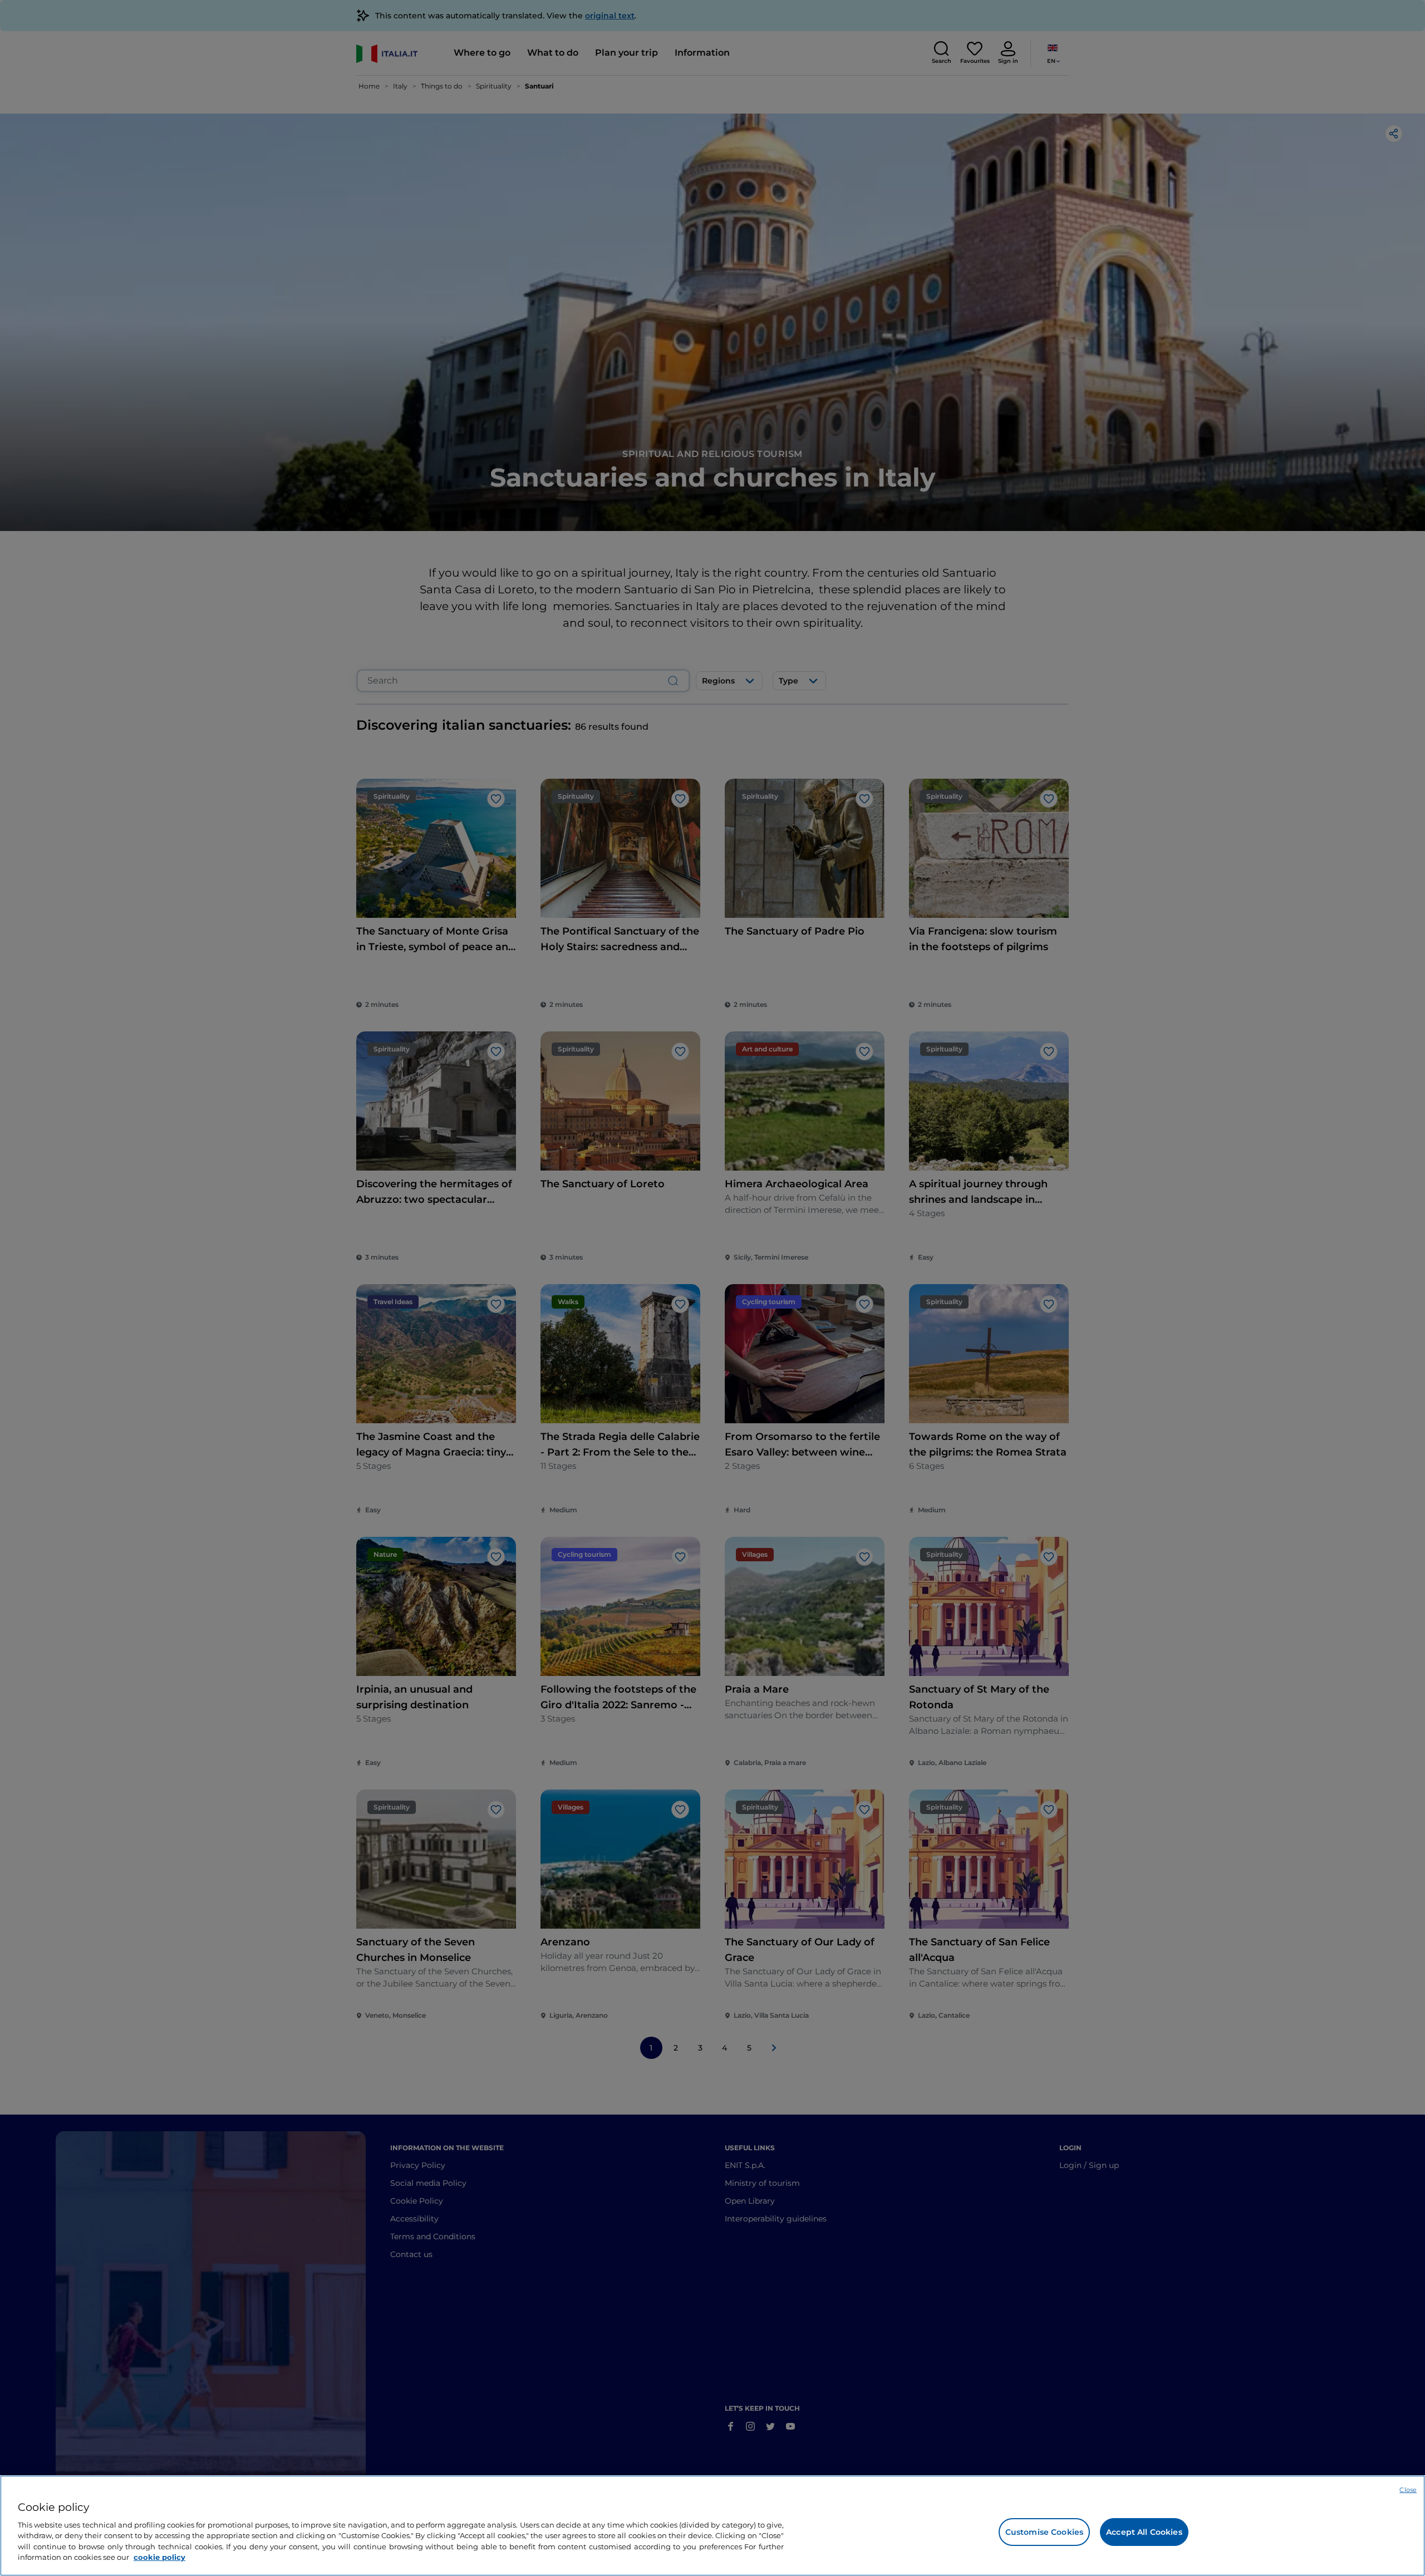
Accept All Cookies (1144, 2532)
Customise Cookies (1044, 2532)
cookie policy (159, 2557)
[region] (712, 2526)
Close (1408, 2490)
